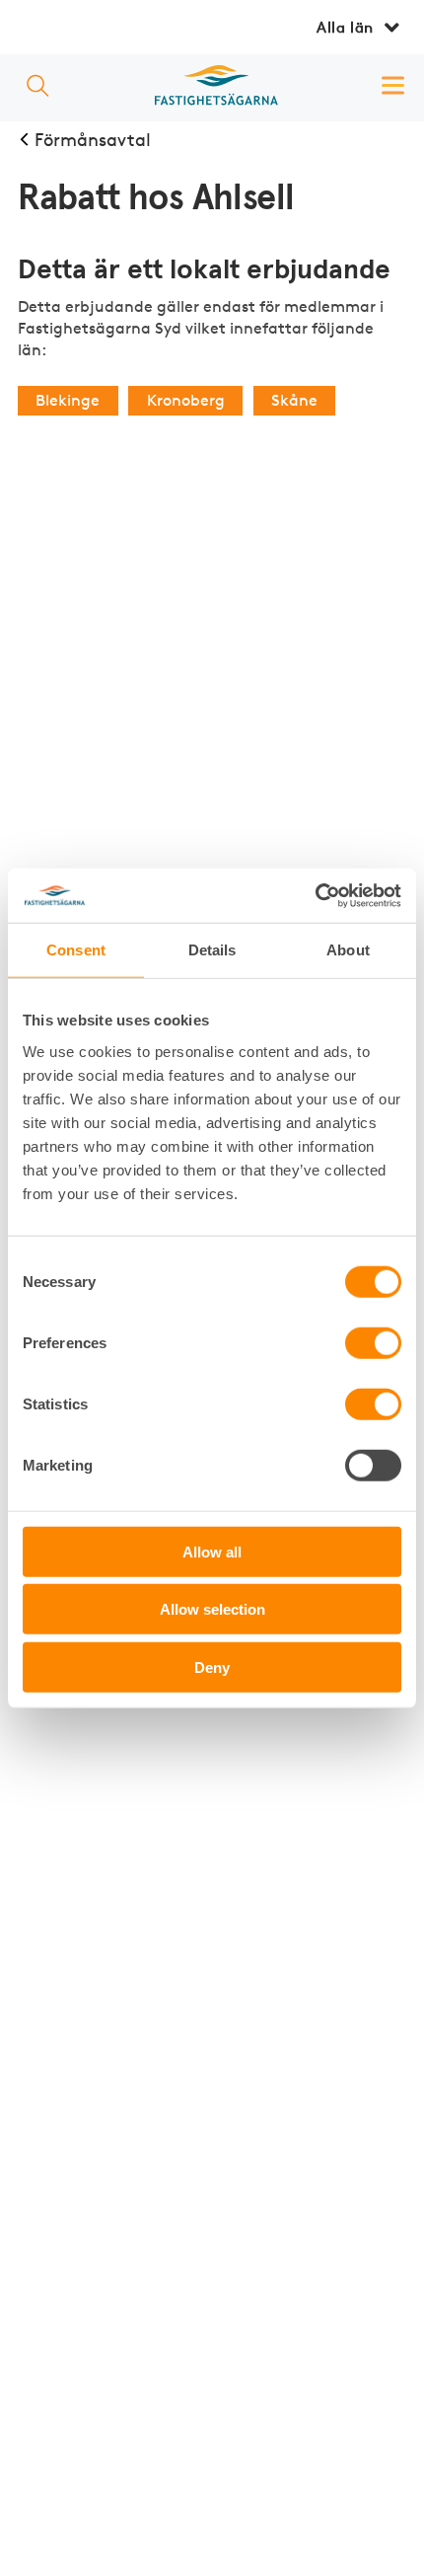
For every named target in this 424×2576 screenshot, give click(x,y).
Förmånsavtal (93, 139)
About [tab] (348, 950)
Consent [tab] (76, 950)
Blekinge (68, 400)
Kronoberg (186, 400)
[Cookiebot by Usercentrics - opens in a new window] (315, 896)
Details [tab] (212, 950)
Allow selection (212, 1609)
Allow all (212, 1551)
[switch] (373, 1343)
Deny (212, 1667)
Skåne (294, 400)
